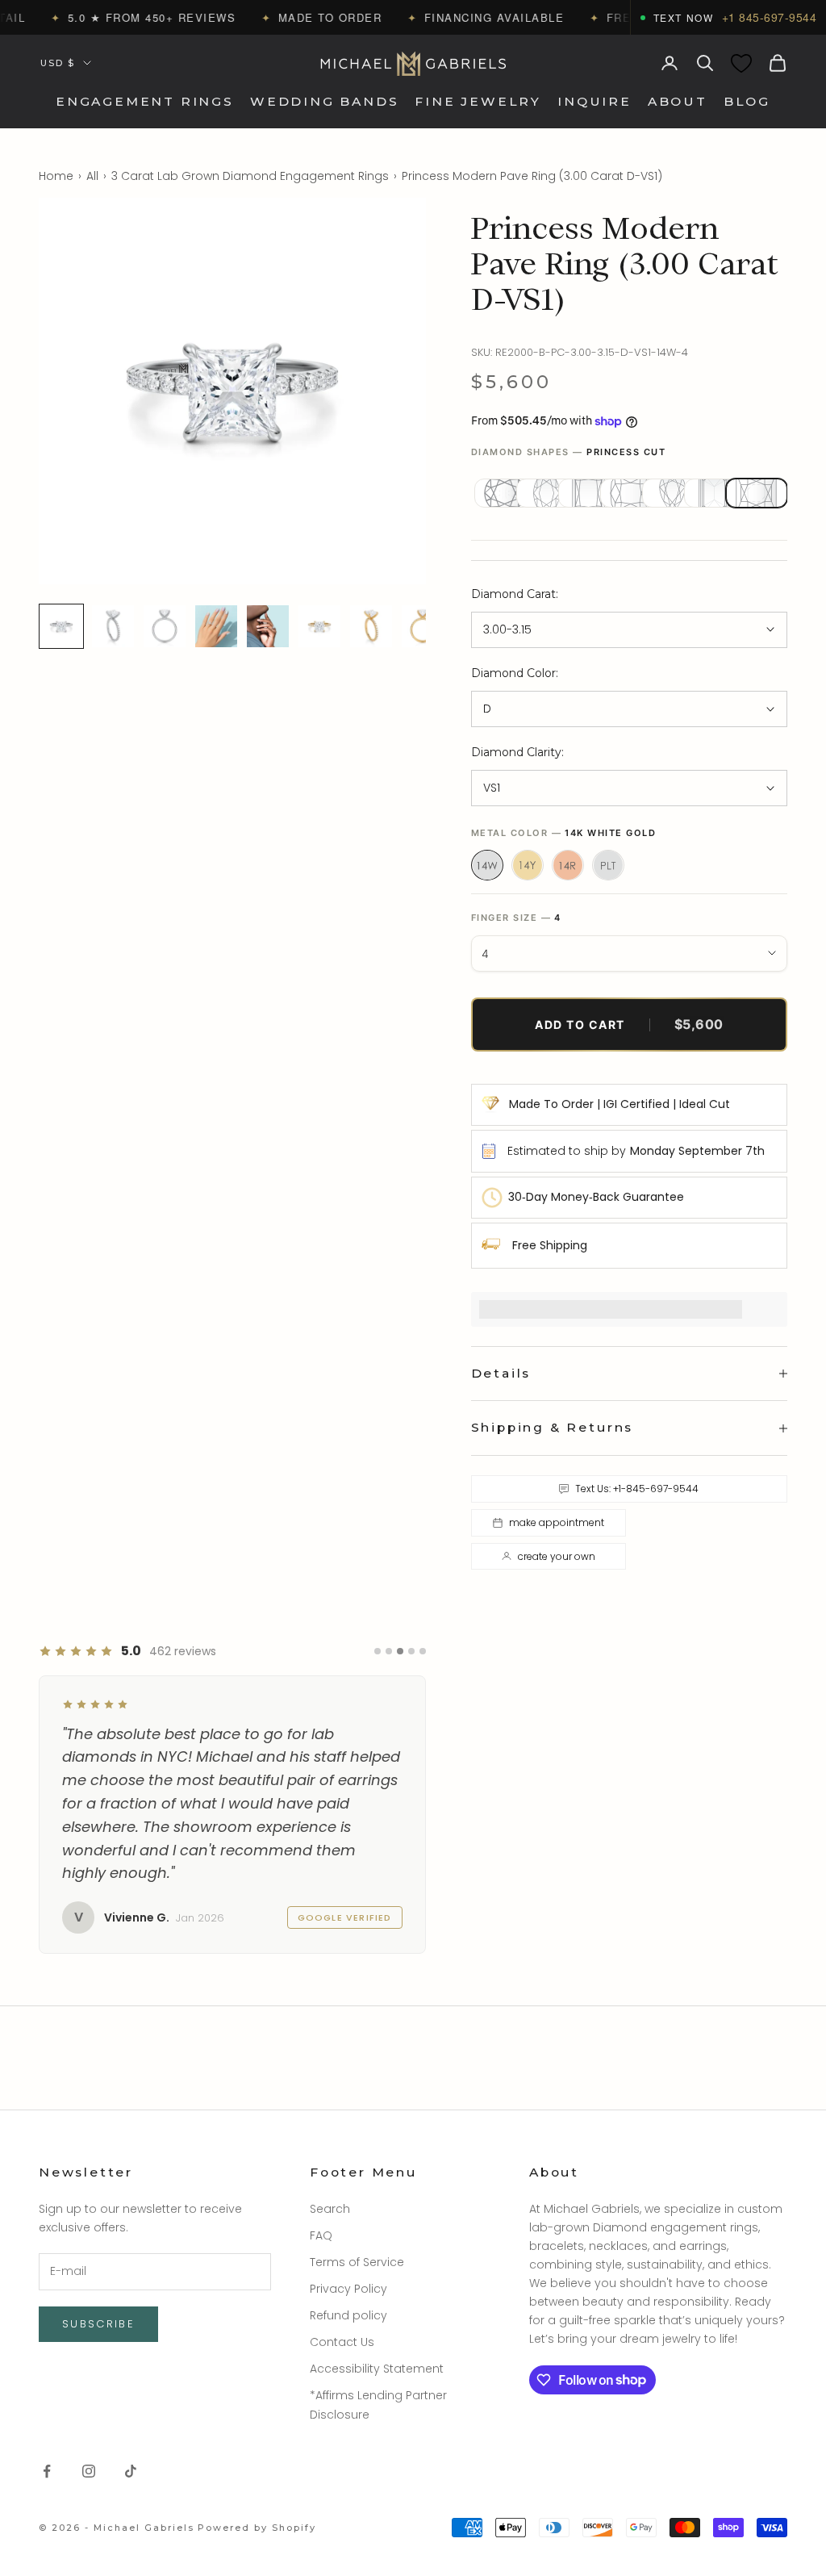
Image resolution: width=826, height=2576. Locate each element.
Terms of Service (357, 2262)
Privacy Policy (348, 2289)
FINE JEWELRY (478, 101)
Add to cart (629, 1024)
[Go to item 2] (113, 626)
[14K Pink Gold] (568, 865)
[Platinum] (608, 865)
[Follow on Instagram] (89, 2471)
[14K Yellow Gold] (528, 865)
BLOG (747, 101)
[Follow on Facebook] (47, 2471)
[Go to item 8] (423, 626)
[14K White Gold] (487, 865)
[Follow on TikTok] (131, 2471)
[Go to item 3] (165, 626)
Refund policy (348, 2315)
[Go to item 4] (216, 626)
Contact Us (342, 2342)
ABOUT (678, 101)
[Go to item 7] (371, 626)
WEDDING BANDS (325, 101)
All (92, 176)
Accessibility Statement (377, 2369)
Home (56, 176)
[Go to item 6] (319, 626)
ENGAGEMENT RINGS (145, 101)
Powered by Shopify (257, 2528)
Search (330, 2209)
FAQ (321, 2235)
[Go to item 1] (61, 626)
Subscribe (98, 2324)
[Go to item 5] (268, 626)
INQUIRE (594, 101)
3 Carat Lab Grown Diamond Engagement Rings (250, 176)
